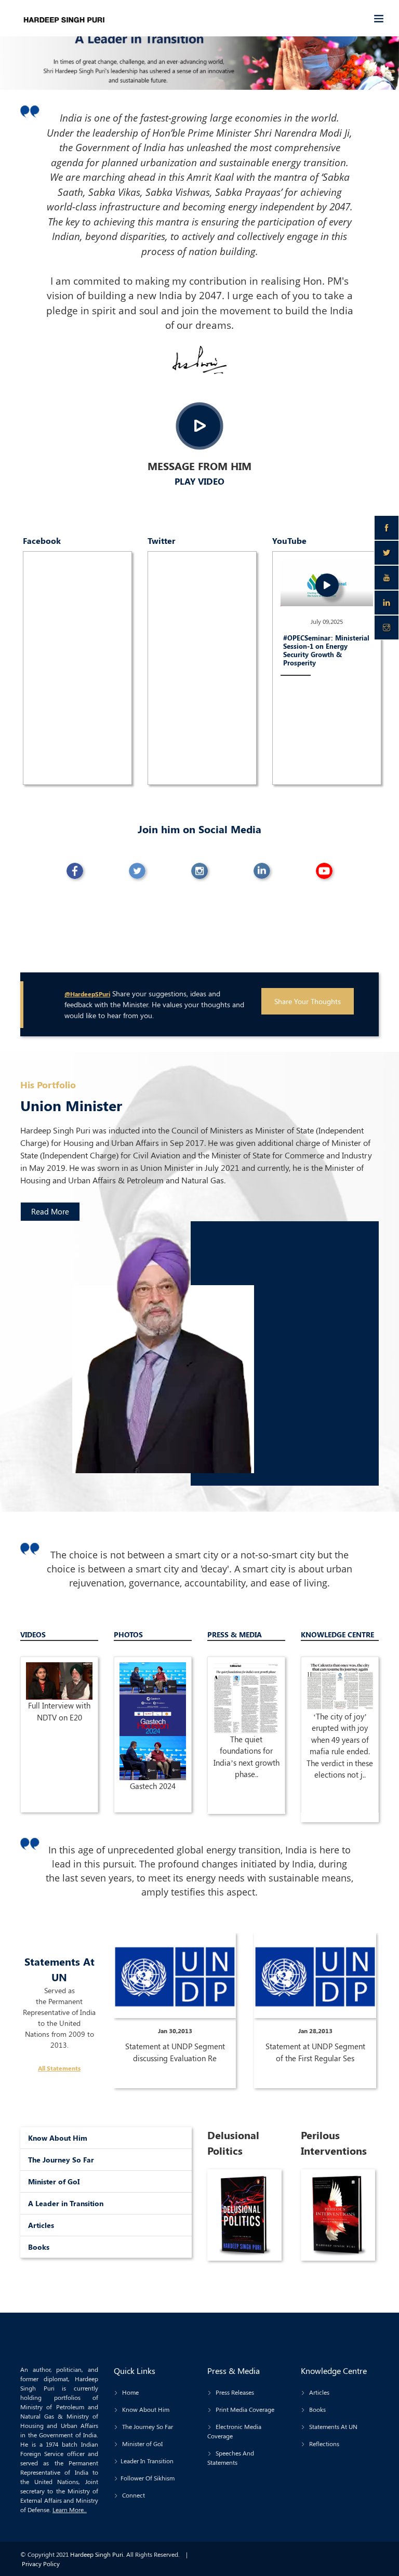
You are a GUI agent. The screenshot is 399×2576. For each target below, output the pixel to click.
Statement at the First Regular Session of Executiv (315, 2052)
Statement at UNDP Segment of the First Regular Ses (175, 2052)
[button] (30, 54)
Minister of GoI (54, 2181)
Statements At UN (332, 2426)
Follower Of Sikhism (148, 2478)
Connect (133, 2495)
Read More (50, 1211)
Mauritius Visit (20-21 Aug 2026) (153, 1740)
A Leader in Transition (66, 2203)
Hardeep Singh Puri (97, 2554)
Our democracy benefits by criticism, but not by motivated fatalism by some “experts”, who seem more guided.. (340, 1770)
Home (130, 2392)
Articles (41, 2225)
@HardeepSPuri (87, 994)
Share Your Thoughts (308, 1001)
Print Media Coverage (244, 2409)
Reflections (323, 2444)
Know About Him (58, 2138)
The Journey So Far (61, 2160)
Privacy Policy (41, 2564)
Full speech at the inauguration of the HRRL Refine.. (59, 1728)
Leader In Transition (147, 2461)
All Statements (59, 2068)
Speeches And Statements (231, 2458)
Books (39, 2247)
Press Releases (234, 2392)
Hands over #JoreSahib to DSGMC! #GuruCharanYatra (247, 1722)
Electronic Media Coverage (234, 2431)
